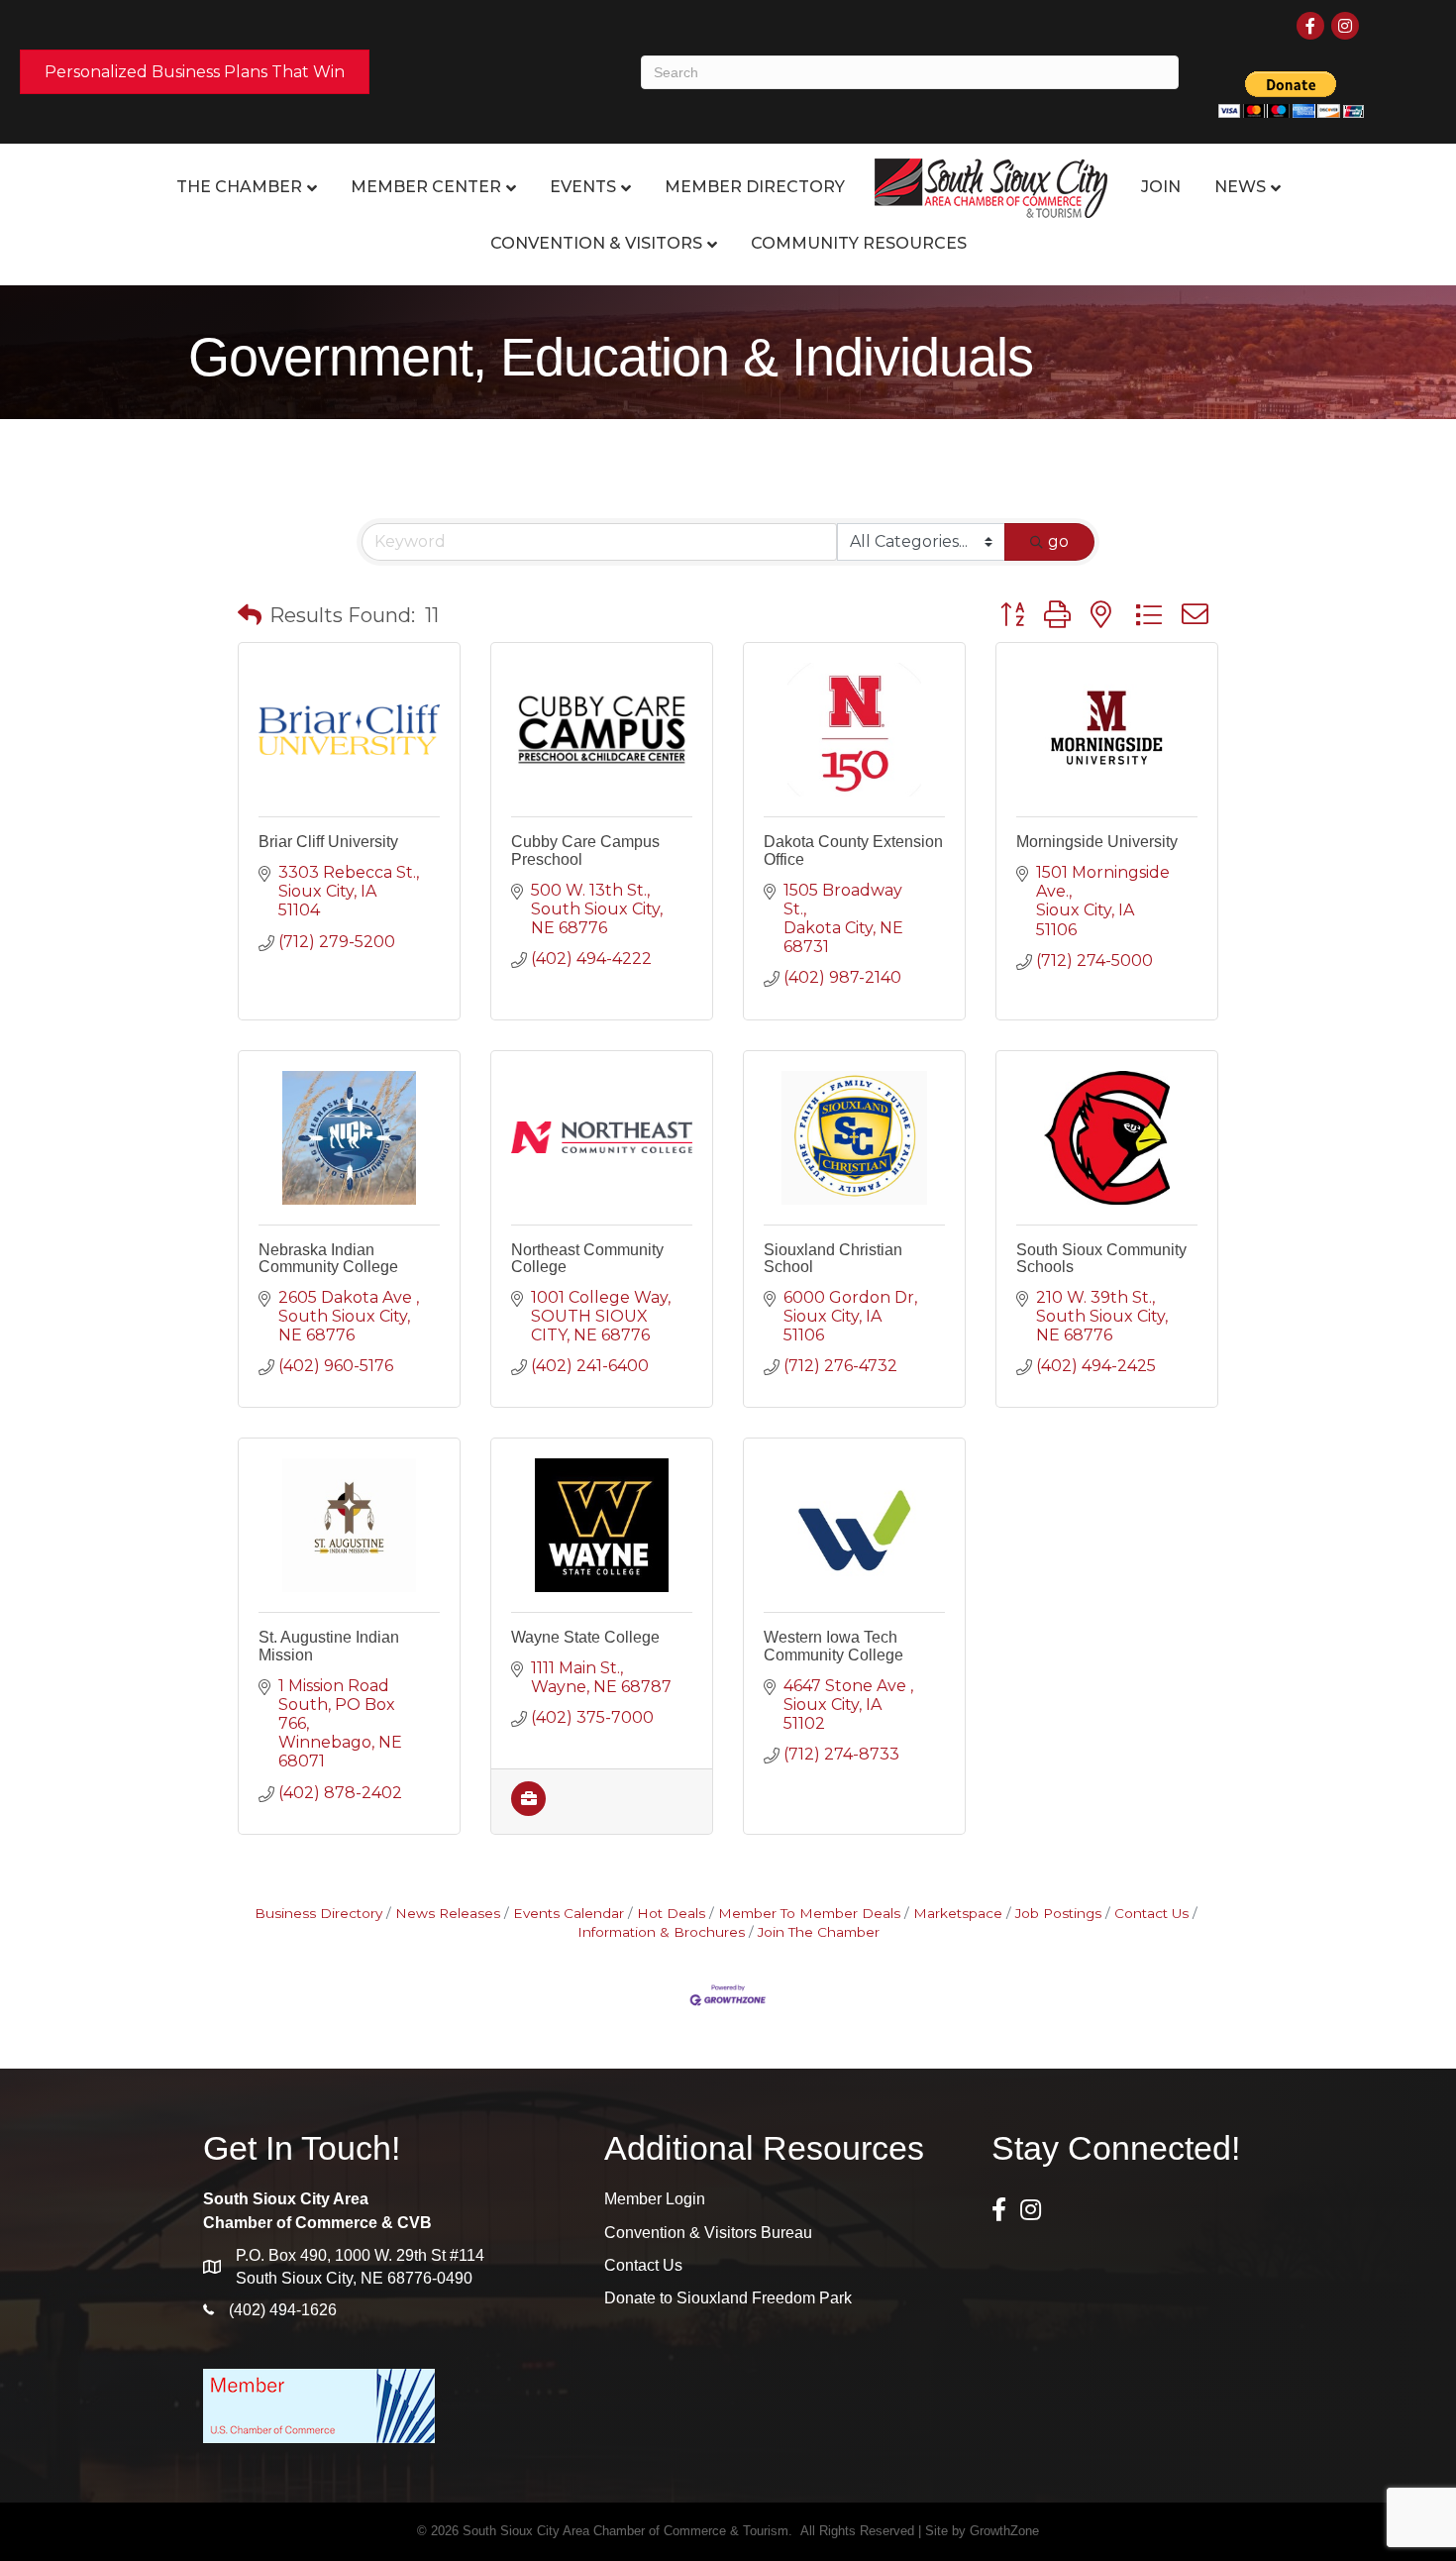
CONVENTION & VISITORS (596, 243)
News (1240, 187)
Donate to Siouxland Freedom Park (728, 2298)
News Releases (448, 1913)
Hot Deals (671, 1913)
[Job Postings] (528, 1811)
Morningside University (1097, 842)
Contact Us (1151, 1913)
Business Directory (318, 1913)
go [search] (1058, 541)
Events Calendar (569, 1913)
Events (583, 187)
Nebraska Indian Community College (328, 1259)
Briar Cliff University (328, 842)
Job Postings (1058, 1913)
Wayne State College (585, 1637)
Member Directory (755, 187)
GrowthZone (1004, 2531)
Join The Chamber (819, 1932)
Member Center (426, 187)
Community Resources (859, 243)
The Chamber (239, 187)
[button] (250, 615)
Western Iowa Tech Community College (833, 1646)
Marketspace (958, 1913)
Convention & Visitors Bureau (708, 2233)
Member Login (655, 2199)
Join (1161, 187)
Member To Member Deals (809, 1913)
